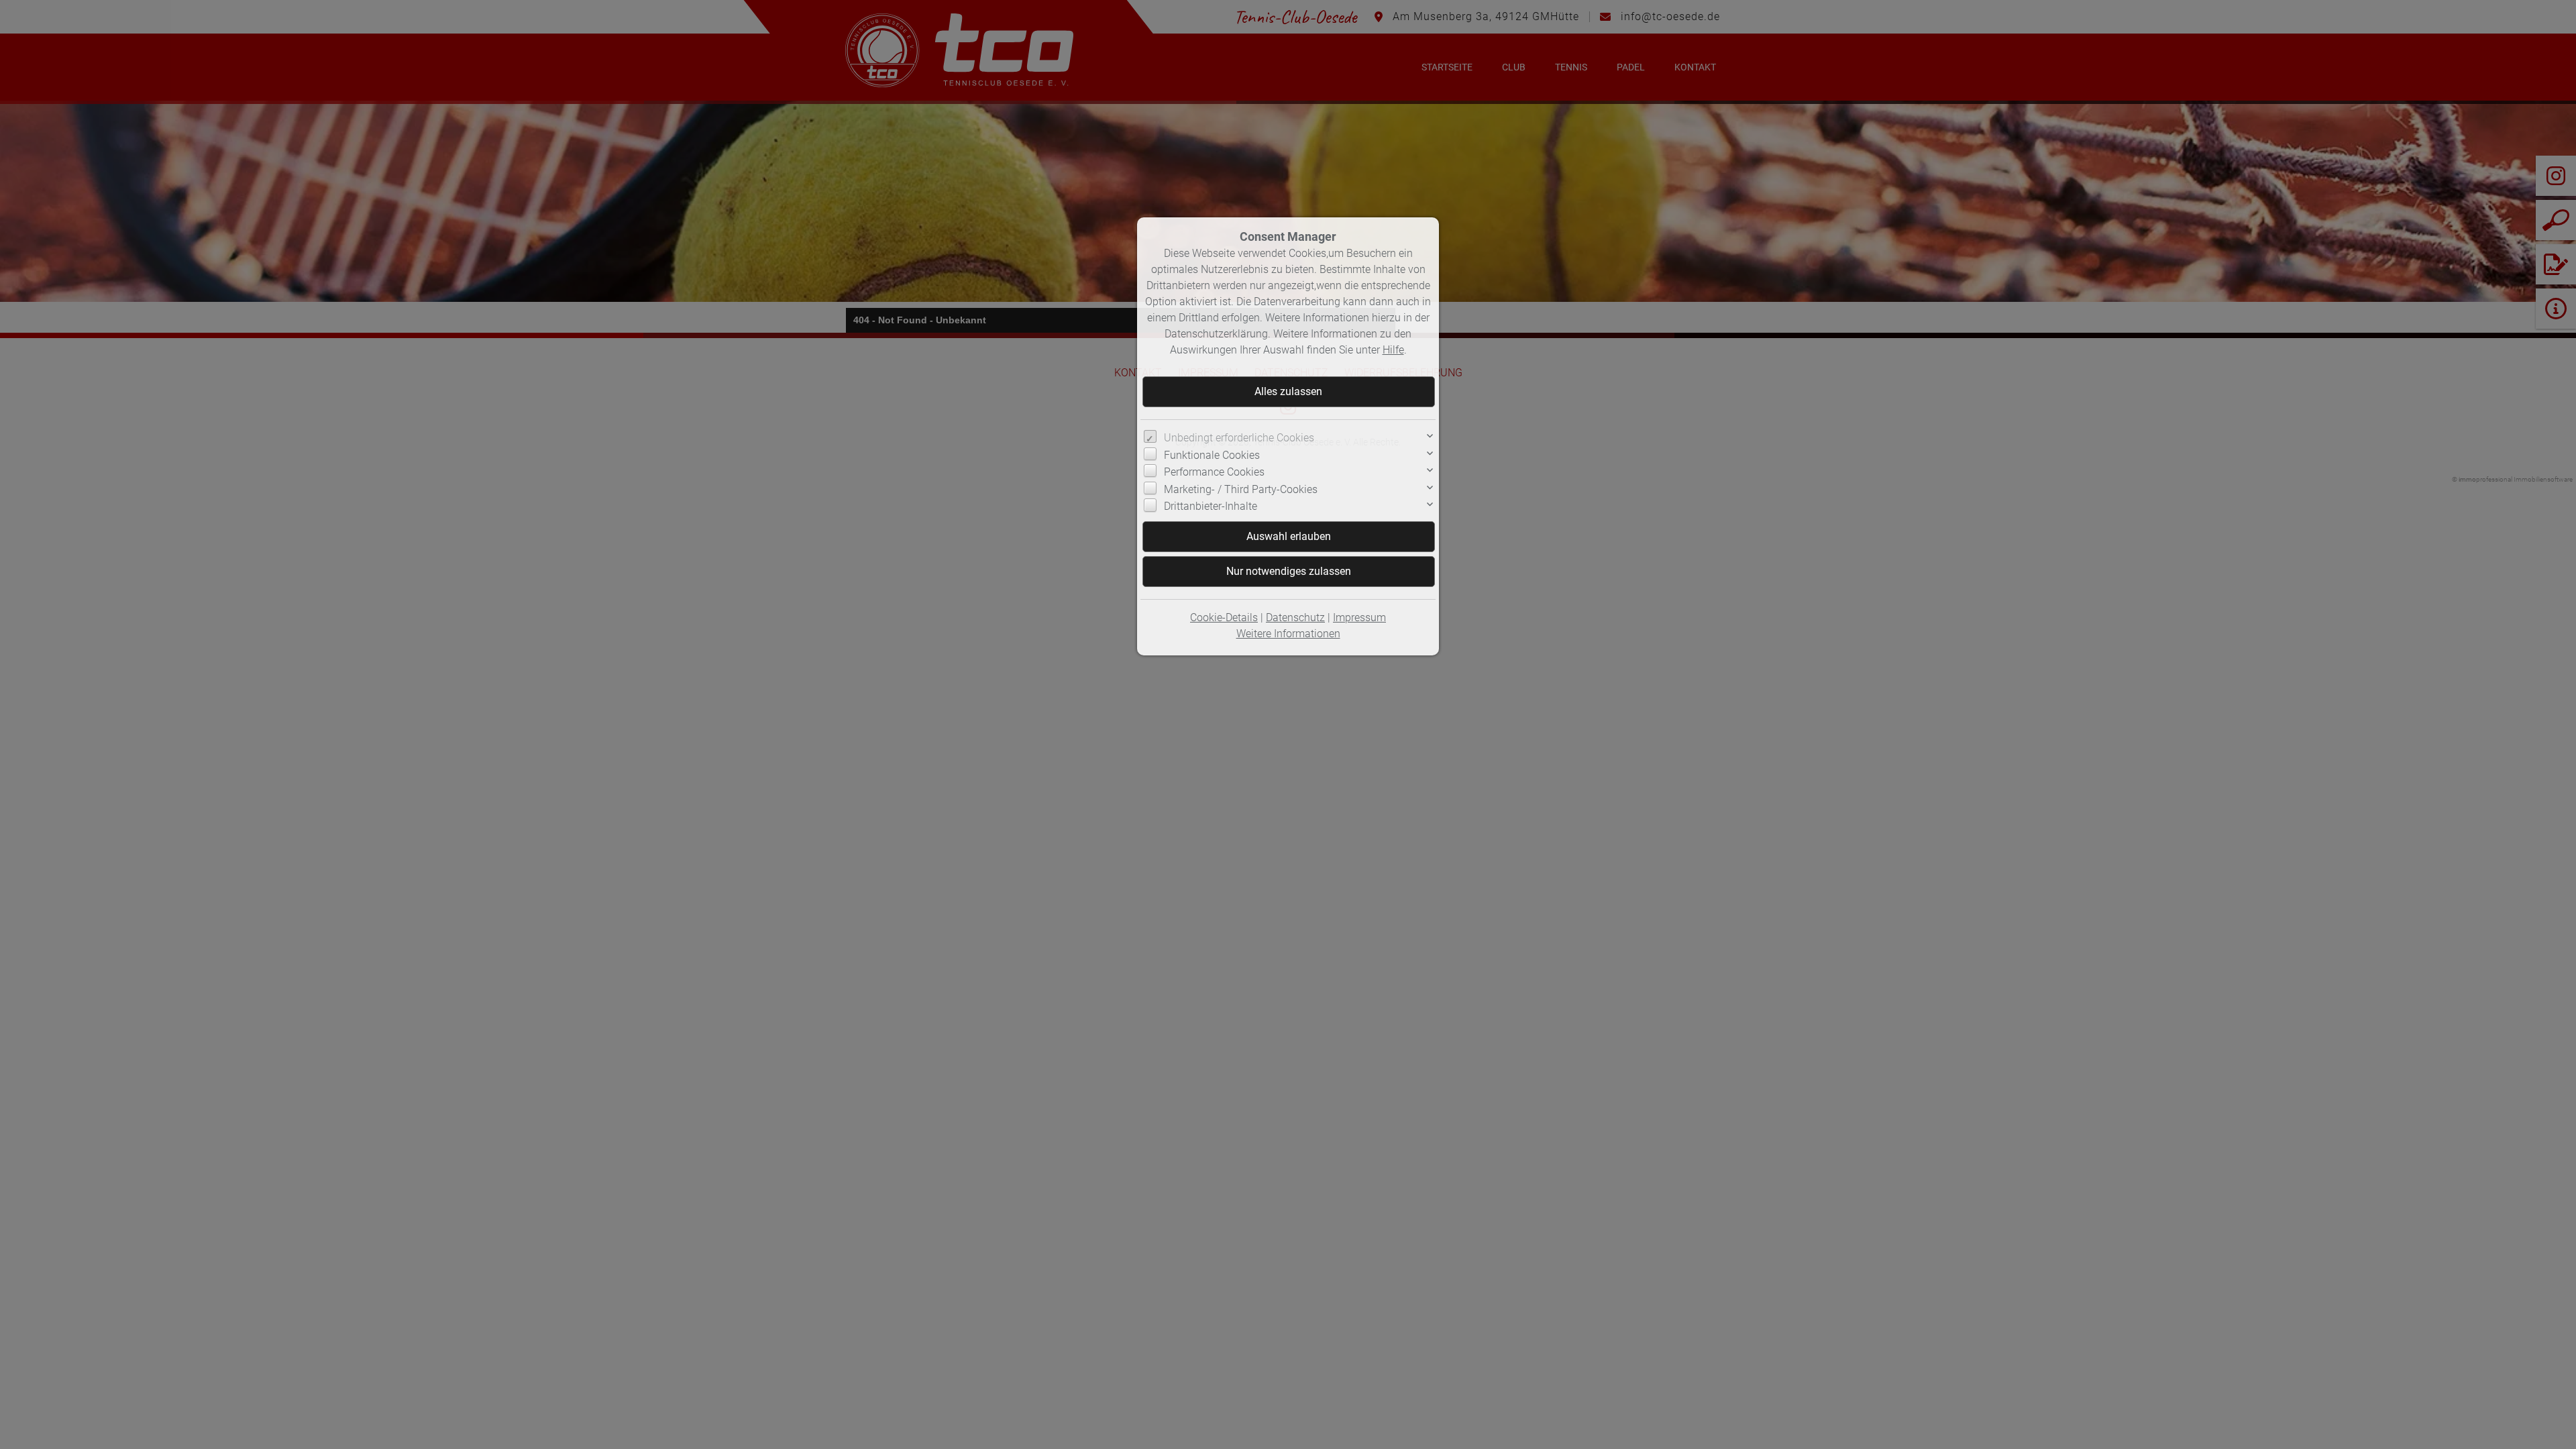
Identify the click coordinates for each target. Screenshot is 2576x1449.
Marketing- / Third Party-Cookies (1241, 489)
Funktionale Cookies (1212, 455)
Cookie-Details (1224, 618)
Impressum (1359, 618)
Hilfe (1393, 350)
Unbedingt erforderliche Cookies (1239, 438)
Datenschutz (1295, 618)
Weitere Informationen (1288, 634)
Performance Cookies (1214, 472)
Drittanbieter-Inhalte (1211, 506)
